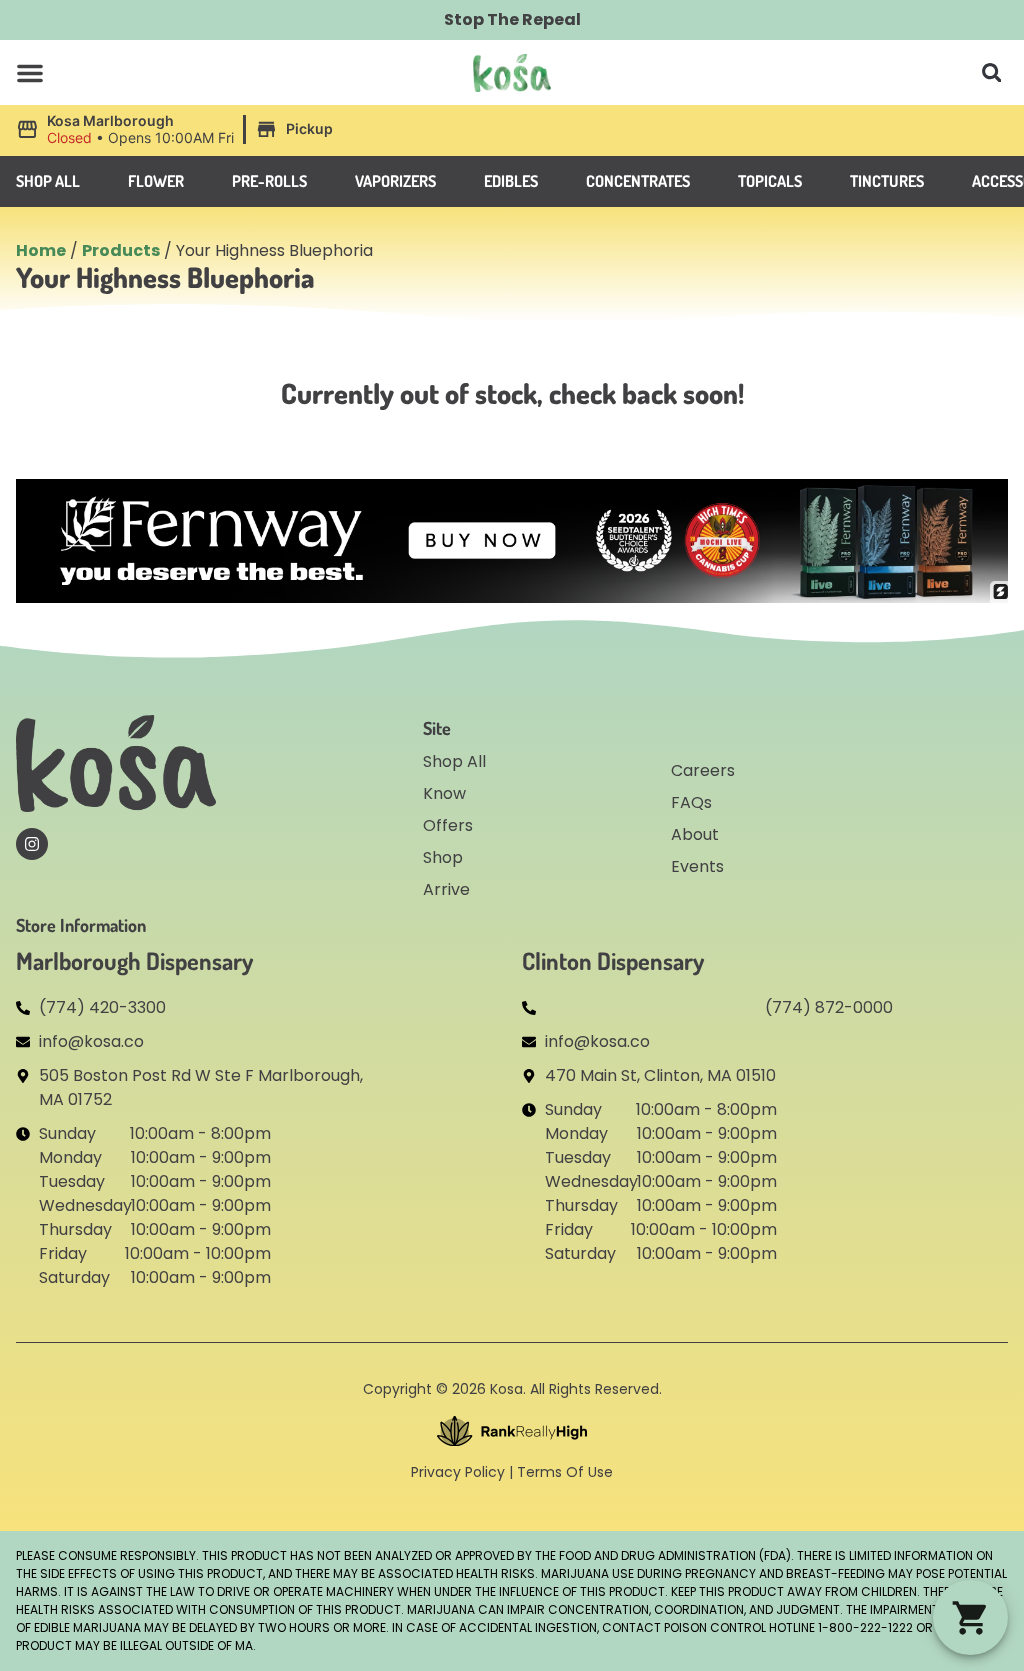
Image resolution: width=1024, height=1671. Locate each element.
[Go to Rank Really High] (512, 1431)
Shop (443, 857)
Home (41, 250)
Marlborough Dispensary (134, 960)
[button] (30, 73)
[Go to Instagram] (32, 844)
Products (121, 250)
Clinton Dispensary (613, 960)
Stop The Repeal (512, 19)
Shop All (454, 761)
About (695, 834)
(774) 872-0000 (829, 1007)
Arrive (446, 889)
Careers (703, 770)
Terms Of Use (565, 1472)
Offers (448, 825)
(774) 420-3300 (102, 1007)
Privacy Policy (458, 1472)
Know (444, 793)
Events (697, 866)
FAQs (691, 802)
